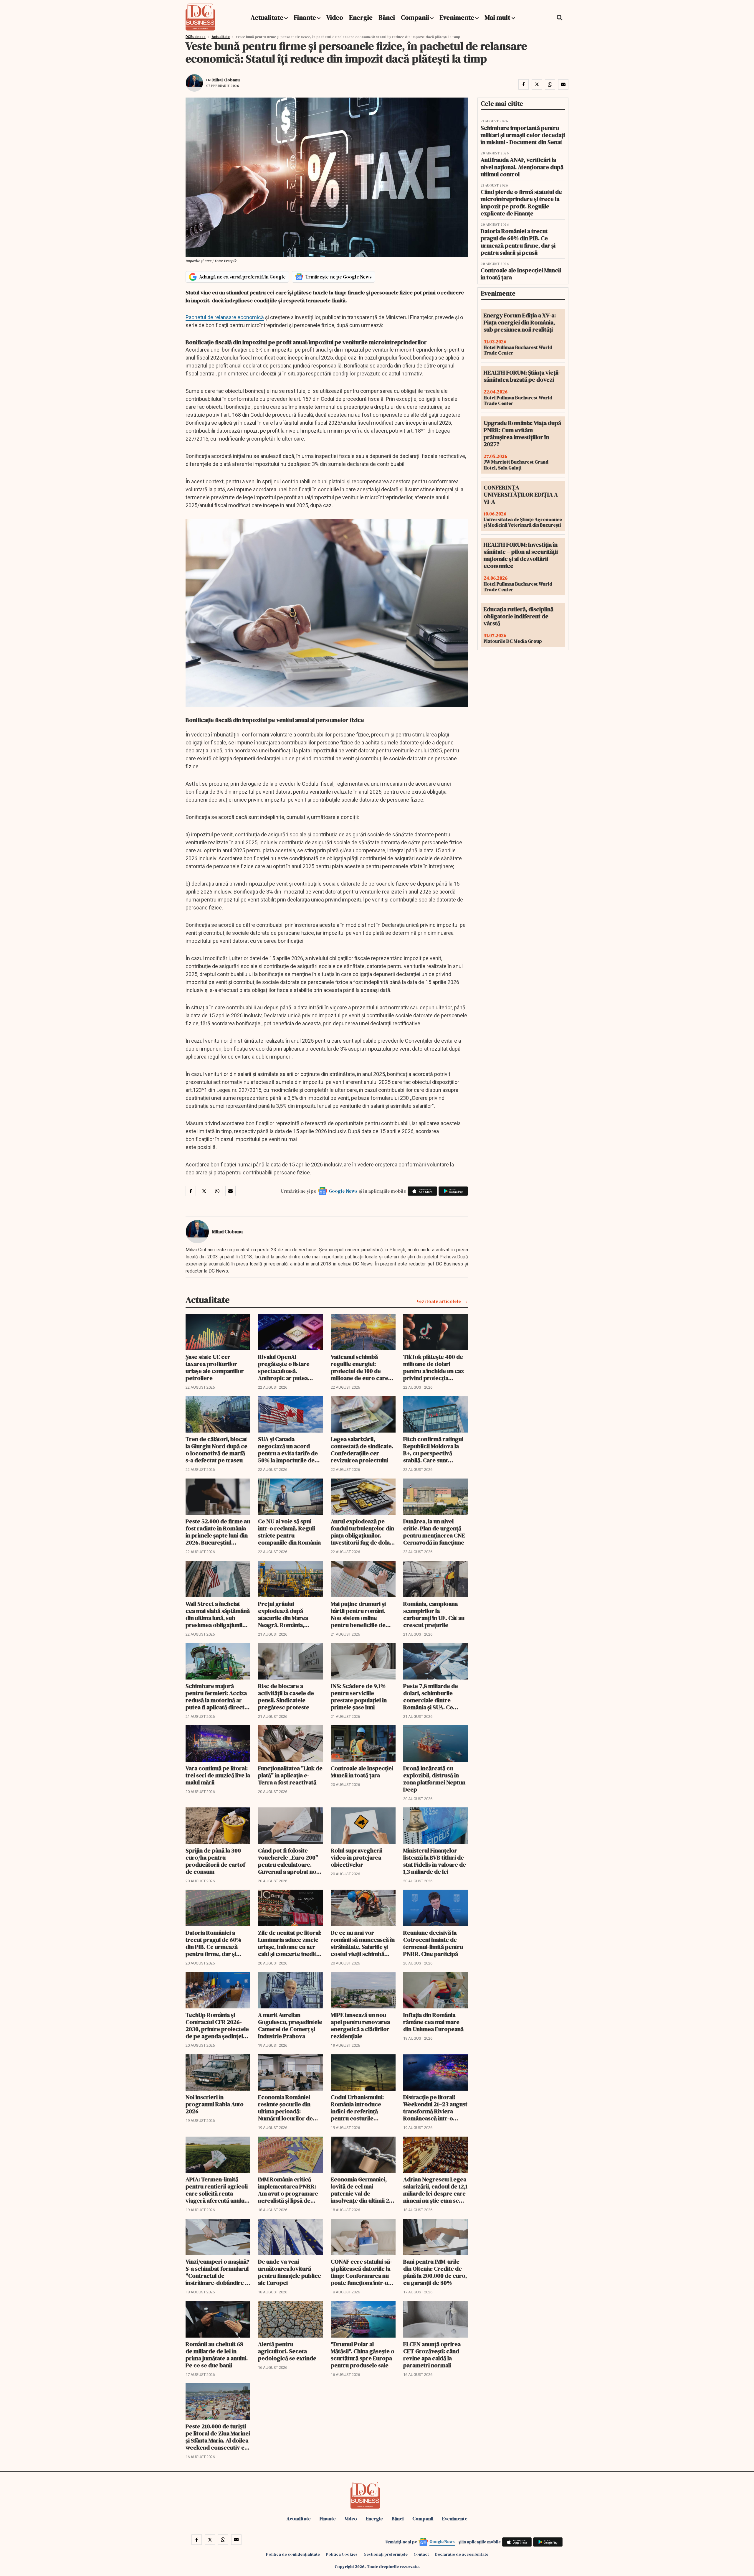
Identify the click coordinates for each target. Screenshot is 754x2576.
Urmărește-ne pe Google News (339, 277)
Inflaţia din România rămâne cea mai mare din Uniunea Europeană (433, 2022)
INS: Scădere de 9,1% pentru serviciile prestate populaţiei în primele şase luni (359, 1697)
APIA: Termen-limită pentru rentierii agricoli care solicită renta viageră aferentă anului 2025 (217, 2190)
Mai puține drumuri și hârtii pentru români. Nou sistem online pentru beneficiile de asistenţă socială (358, 1614)
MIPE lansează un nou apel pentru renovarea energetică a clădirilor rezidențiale (360, 2025)
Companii (415, 17)
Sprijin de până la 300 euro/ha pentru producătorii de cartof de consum (215, 1861)
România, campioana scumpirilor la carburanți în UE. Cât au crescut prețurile (434, 1614)
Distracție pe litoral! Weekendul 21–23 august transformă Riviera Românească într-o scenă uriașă (435, 2108)
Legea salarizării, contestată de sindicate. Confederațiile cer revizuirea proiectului (362, 1450)
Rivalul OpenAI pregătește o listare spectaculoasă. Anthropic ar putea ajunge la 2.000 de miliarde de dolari (284, 1367)
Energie (361, 17)
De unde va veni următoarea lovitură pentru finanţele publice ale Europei (290, 2272)
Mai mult (498, 17)
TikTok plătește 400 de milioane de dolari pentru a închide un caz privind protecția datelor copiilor (434, 1367)
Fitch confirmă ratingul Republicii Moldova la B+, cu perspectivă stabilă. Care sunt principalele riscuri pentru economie (433, 1450)
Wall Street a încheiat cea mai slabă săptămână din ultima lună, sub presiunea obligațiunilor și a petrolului (218, 1614)
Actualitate (267, 17)
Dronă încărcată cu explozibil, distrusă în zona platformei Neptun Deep (434, 1779)
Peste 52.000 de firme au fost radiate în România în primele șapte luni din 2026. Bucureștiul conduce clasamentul (218, 1532)
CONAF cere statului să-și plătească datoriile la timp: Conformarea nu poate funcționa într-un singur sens (361, 2272)
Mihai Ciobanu (226, 80)
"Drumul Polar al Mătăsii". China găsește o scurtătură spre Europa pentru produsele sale (363, 2355)
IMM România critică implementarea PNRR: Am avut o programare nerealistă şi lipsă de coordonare (288, 2190)
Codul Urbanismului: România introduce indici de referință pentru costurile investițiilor (357, 2108)
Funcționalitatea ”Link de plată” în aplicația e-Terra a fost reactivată (290, 1775)
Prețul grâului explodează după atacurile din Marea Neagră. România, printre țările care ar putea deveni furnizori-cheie (288, 1614)
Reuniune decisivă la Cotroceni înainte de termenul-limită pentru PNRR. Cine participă (433, 1943)
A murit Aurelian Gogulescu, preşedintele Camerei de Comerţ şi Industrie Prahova (290, 2025)
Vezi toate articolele (439, 1301)
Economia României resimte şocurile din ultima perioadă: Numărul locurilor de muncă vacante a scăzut (289, 2108)
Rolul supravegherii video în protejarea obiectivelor (357, 1858)
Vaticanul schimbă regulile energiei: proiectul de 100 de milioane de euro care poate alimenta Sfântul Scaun (360, 1367)
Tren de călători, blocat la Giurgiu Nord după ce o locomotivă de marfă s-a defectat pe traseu (216, 1450)
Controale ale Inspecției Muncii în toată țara (362, 1772)
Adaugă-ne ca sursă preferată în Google (242, 277)
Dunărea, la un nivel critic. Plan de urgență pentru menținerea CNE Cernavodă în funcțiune (434, 1532)
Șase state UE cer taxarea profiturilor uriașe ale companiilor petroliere (215, 1367)
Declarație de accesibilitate (462, 2554)
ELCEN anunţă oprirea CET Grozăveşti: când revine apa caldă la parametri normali (432, 2355)
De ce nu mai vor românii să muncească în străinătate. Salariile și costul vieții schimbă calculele (363, 1943)
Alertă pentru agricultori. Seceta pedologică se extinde (287, 2351)
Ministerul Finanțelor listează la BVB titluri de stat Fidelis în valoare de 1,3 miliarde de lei (435, 1861)
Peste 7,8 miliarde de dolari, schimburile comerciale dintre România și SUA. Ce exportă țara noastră (431, 1697)
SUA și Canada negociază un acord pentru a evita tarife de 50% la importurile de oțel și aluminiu (288, 1450)
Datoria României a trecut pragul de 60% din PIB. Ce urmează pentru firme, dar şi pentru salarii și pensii (214, 1943)
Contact (421, 2554)
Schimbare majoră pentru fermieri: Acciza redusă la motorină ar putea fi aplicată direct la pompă (218, 1697)
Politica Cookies (342, 2554)
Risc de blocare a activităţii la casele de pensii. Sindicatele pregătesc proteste (286, 1697)
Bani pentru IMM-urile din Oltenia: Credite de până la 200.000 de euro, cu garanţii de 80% (435, 2272)
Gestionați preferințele (386, 2554)
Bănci (387, 17)
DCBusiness (196, 37)
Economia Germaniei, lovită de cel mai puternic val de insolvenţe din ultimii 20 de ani (362, 2190)
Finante (305, 17)
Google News (343, 1191)
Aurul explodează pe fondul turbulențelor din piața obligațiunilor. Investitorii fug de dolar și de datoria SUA (362, 1532)
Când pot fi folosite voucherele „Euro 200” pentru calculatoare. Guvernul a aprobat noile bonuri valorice (290, 1861)
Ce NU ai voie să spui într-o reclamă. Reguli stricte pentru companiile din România (289, 1532)
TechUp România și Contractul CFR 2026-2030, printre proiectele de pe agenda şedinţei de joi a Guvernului (217, 2025)
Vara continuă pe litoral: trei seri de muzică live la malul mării (218, 1775)
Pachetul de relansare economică (225, 317)
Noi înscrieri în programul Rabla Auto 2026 (215, 2104)
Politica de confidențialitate (293, 2554)
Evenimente (457, 17)
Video (335, 17)
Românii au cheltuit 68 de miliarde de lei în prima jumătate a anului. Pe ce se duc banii (217, 2355)
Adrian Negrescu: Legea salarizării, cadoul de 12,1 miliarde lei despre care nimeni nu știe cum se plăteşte (435, 2190)
